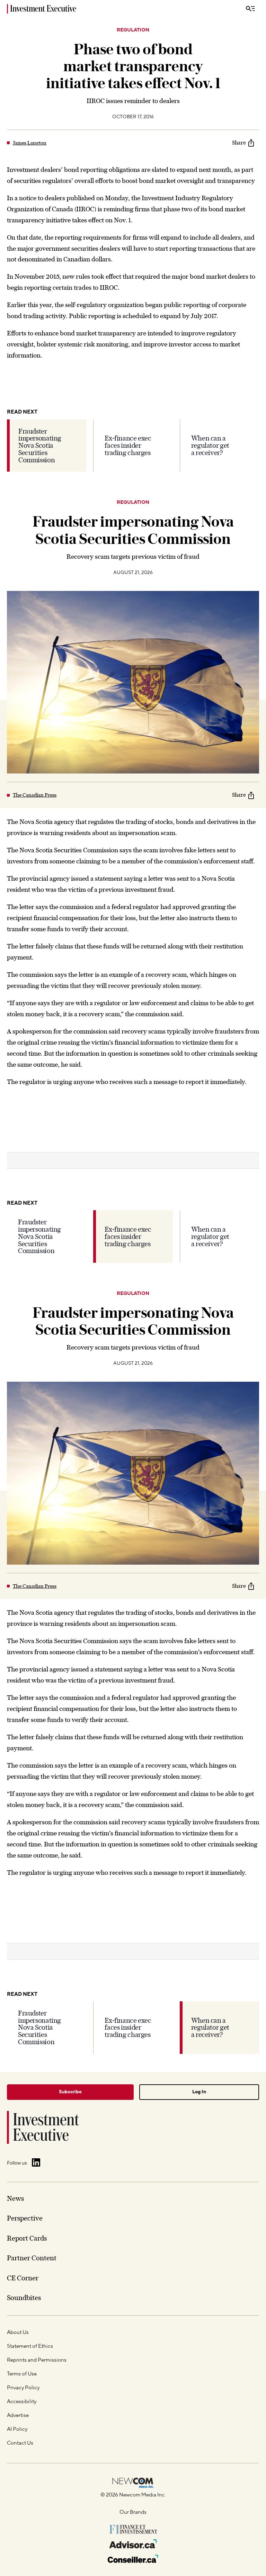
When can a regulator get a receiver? (210, 445)
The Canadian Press (35, 795)
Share (239, 143)
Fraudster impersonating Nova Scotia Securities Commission (40, 446)
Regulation (133, 30)
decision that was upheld (42, 2572)
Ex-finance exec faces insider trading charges (128, 445)
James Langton (30, 143)
